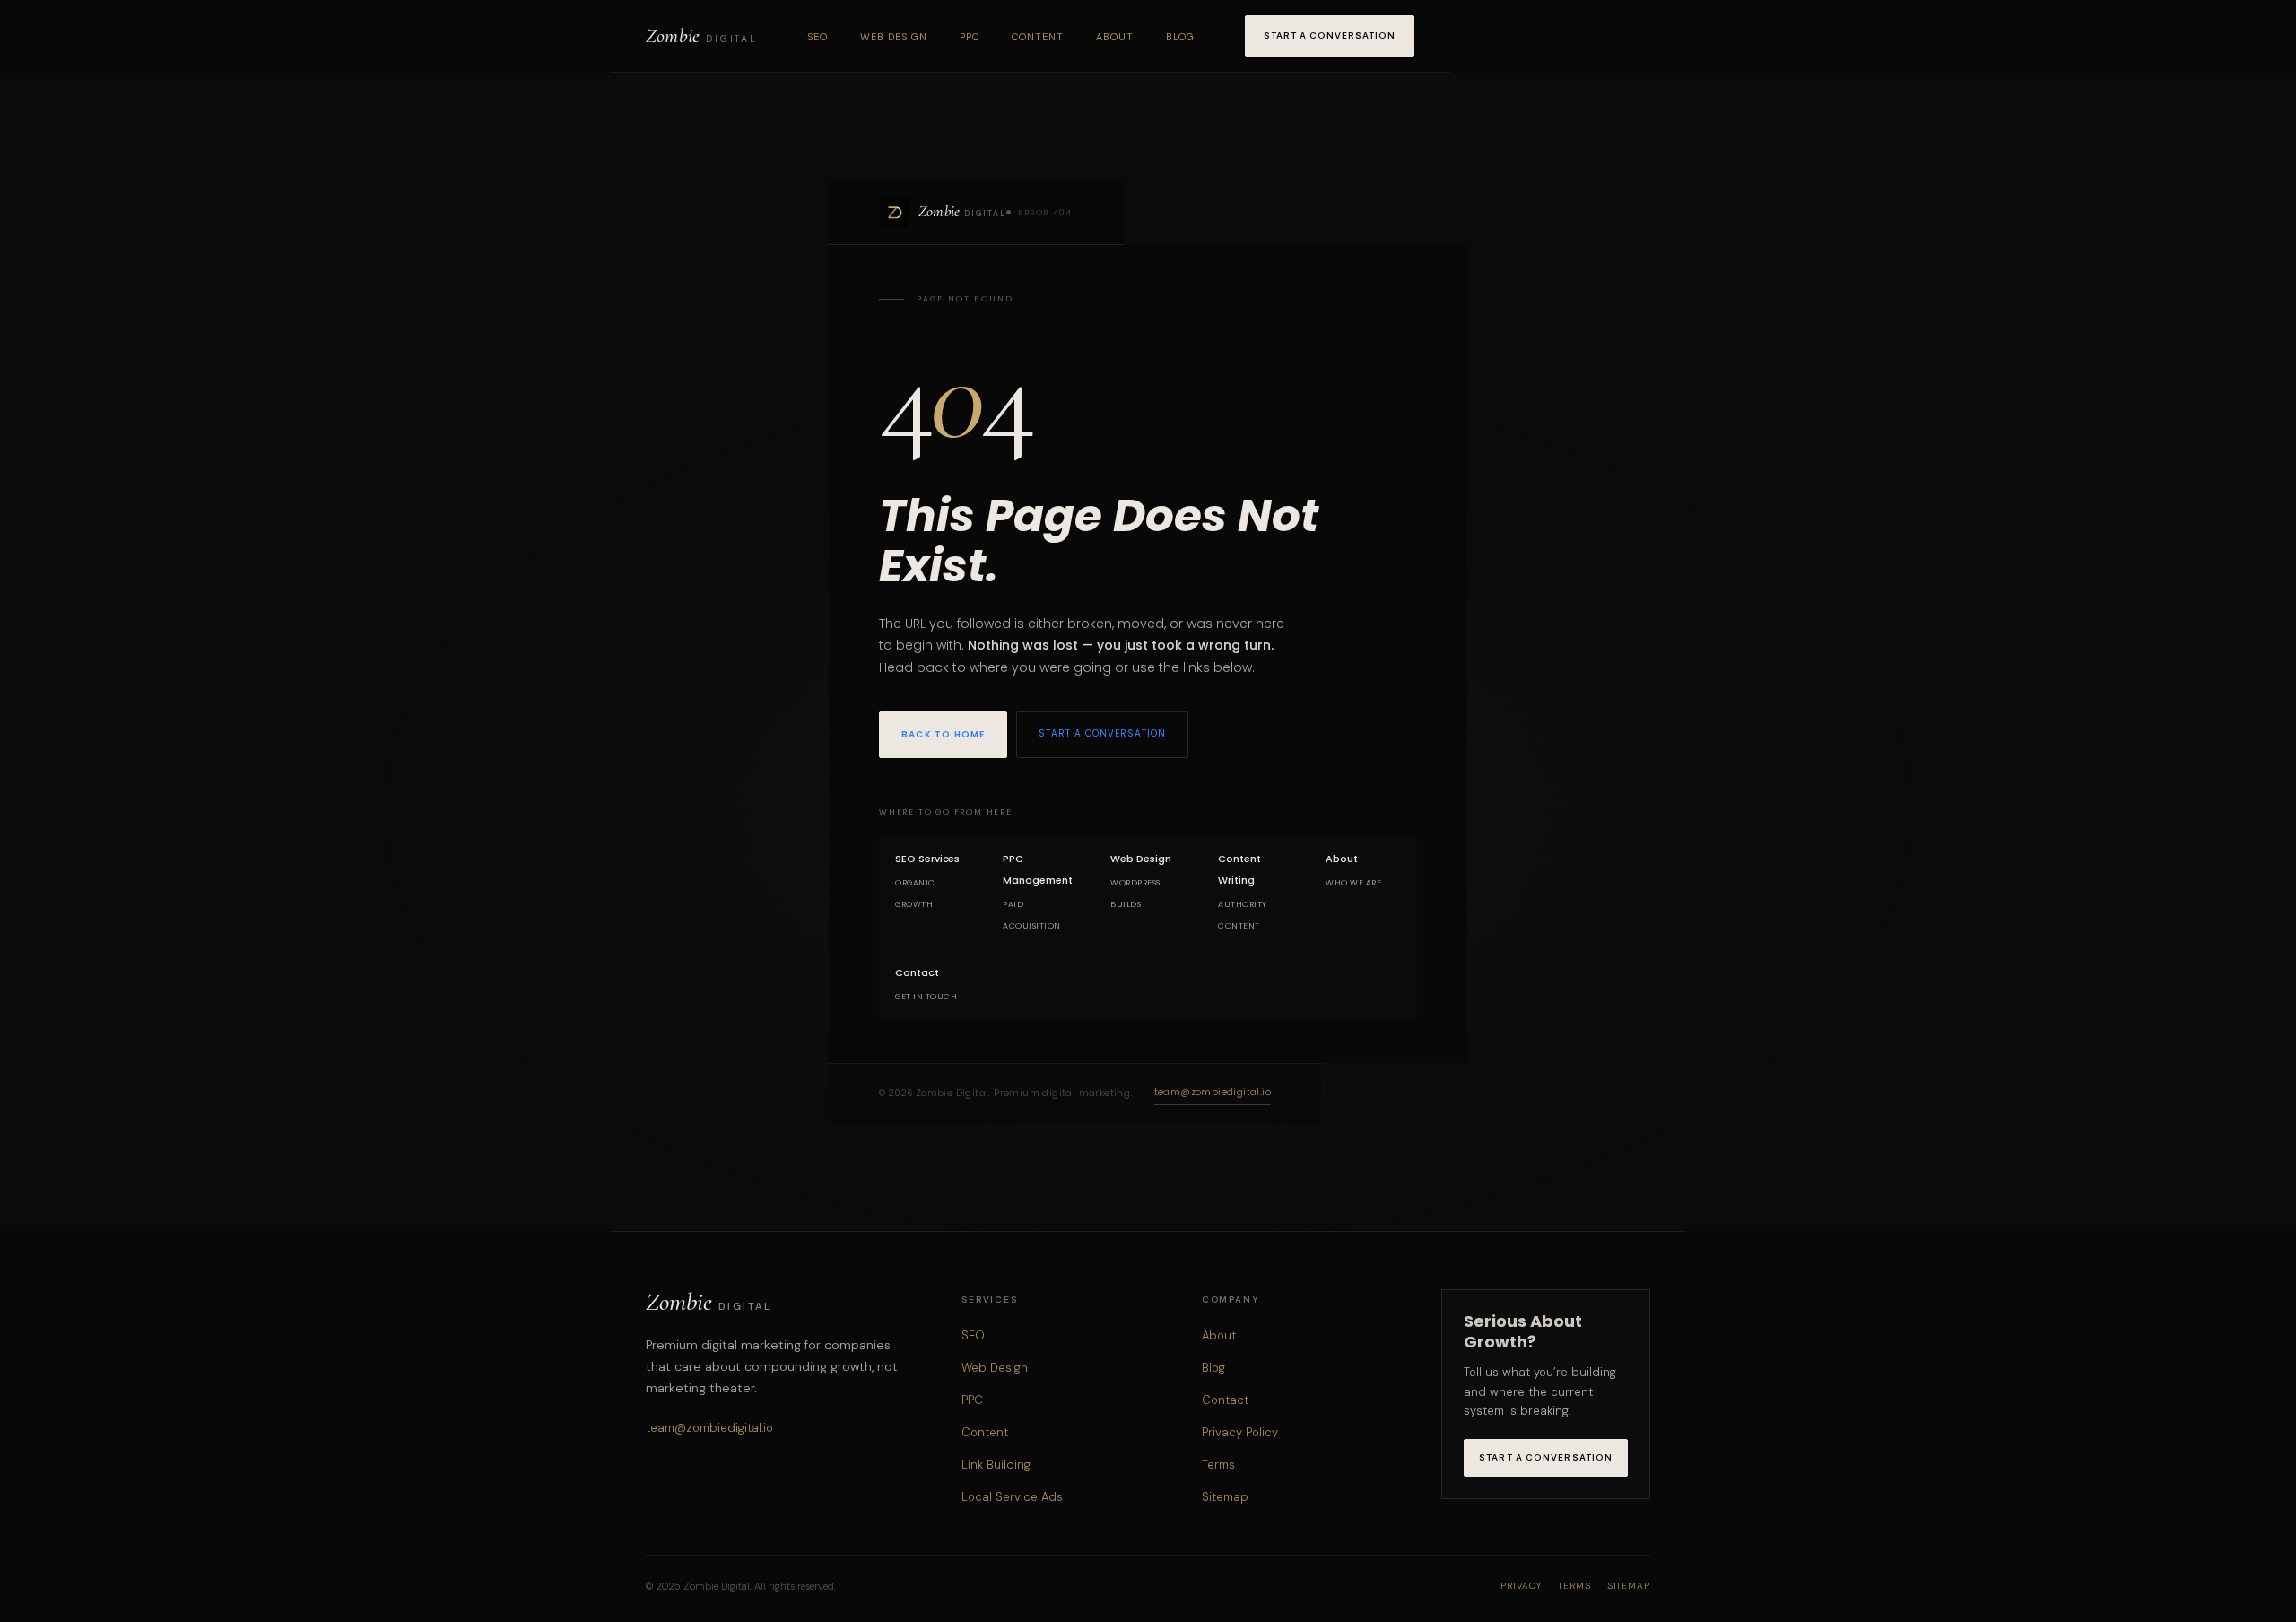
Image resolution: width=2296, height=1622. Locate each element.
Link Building (996, 1465)
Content (1038, 37)
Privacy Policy (1240, 1432)
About (1115, 37)
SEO (818, 37)
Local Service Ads (1012, 1497)
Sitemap (1225, 1497)
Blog (1180, 37)
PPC (970, 37)
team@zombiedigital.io (1213, 1092)
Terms (1218, 1465)
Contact (1225, 1400)
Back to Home (943, 734)
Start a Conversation (1330, 35)
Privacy (1521, 1586)
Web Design (894, 37)
